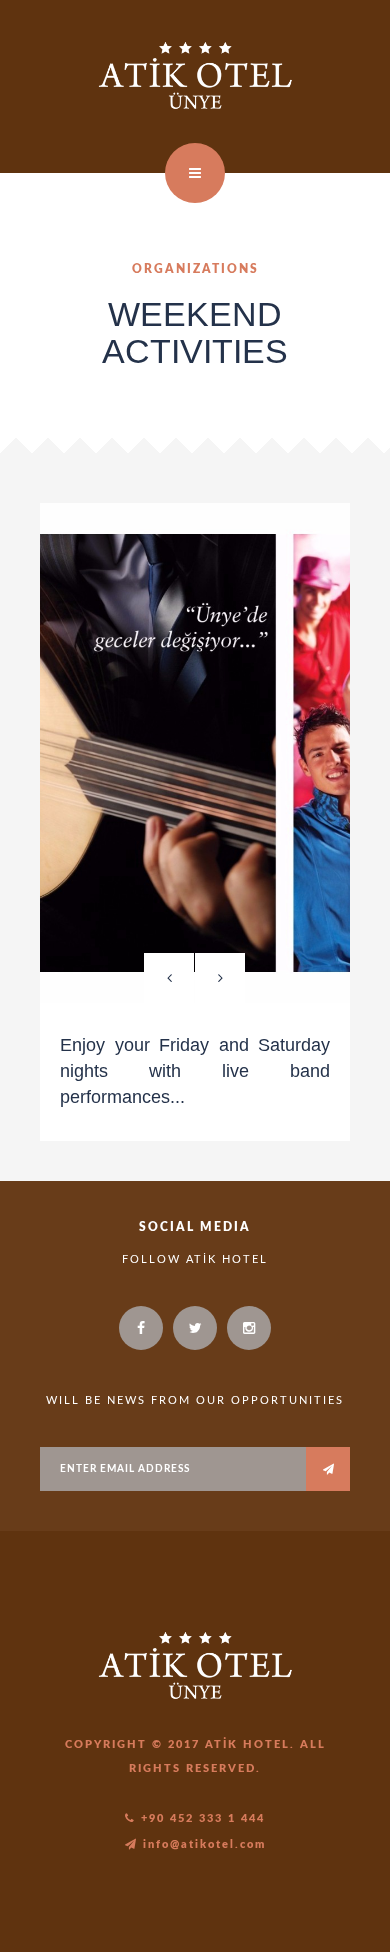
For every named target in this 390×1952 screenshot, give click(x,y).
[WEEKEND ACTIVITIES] (195, 753)
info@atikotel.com (202, 1844)
